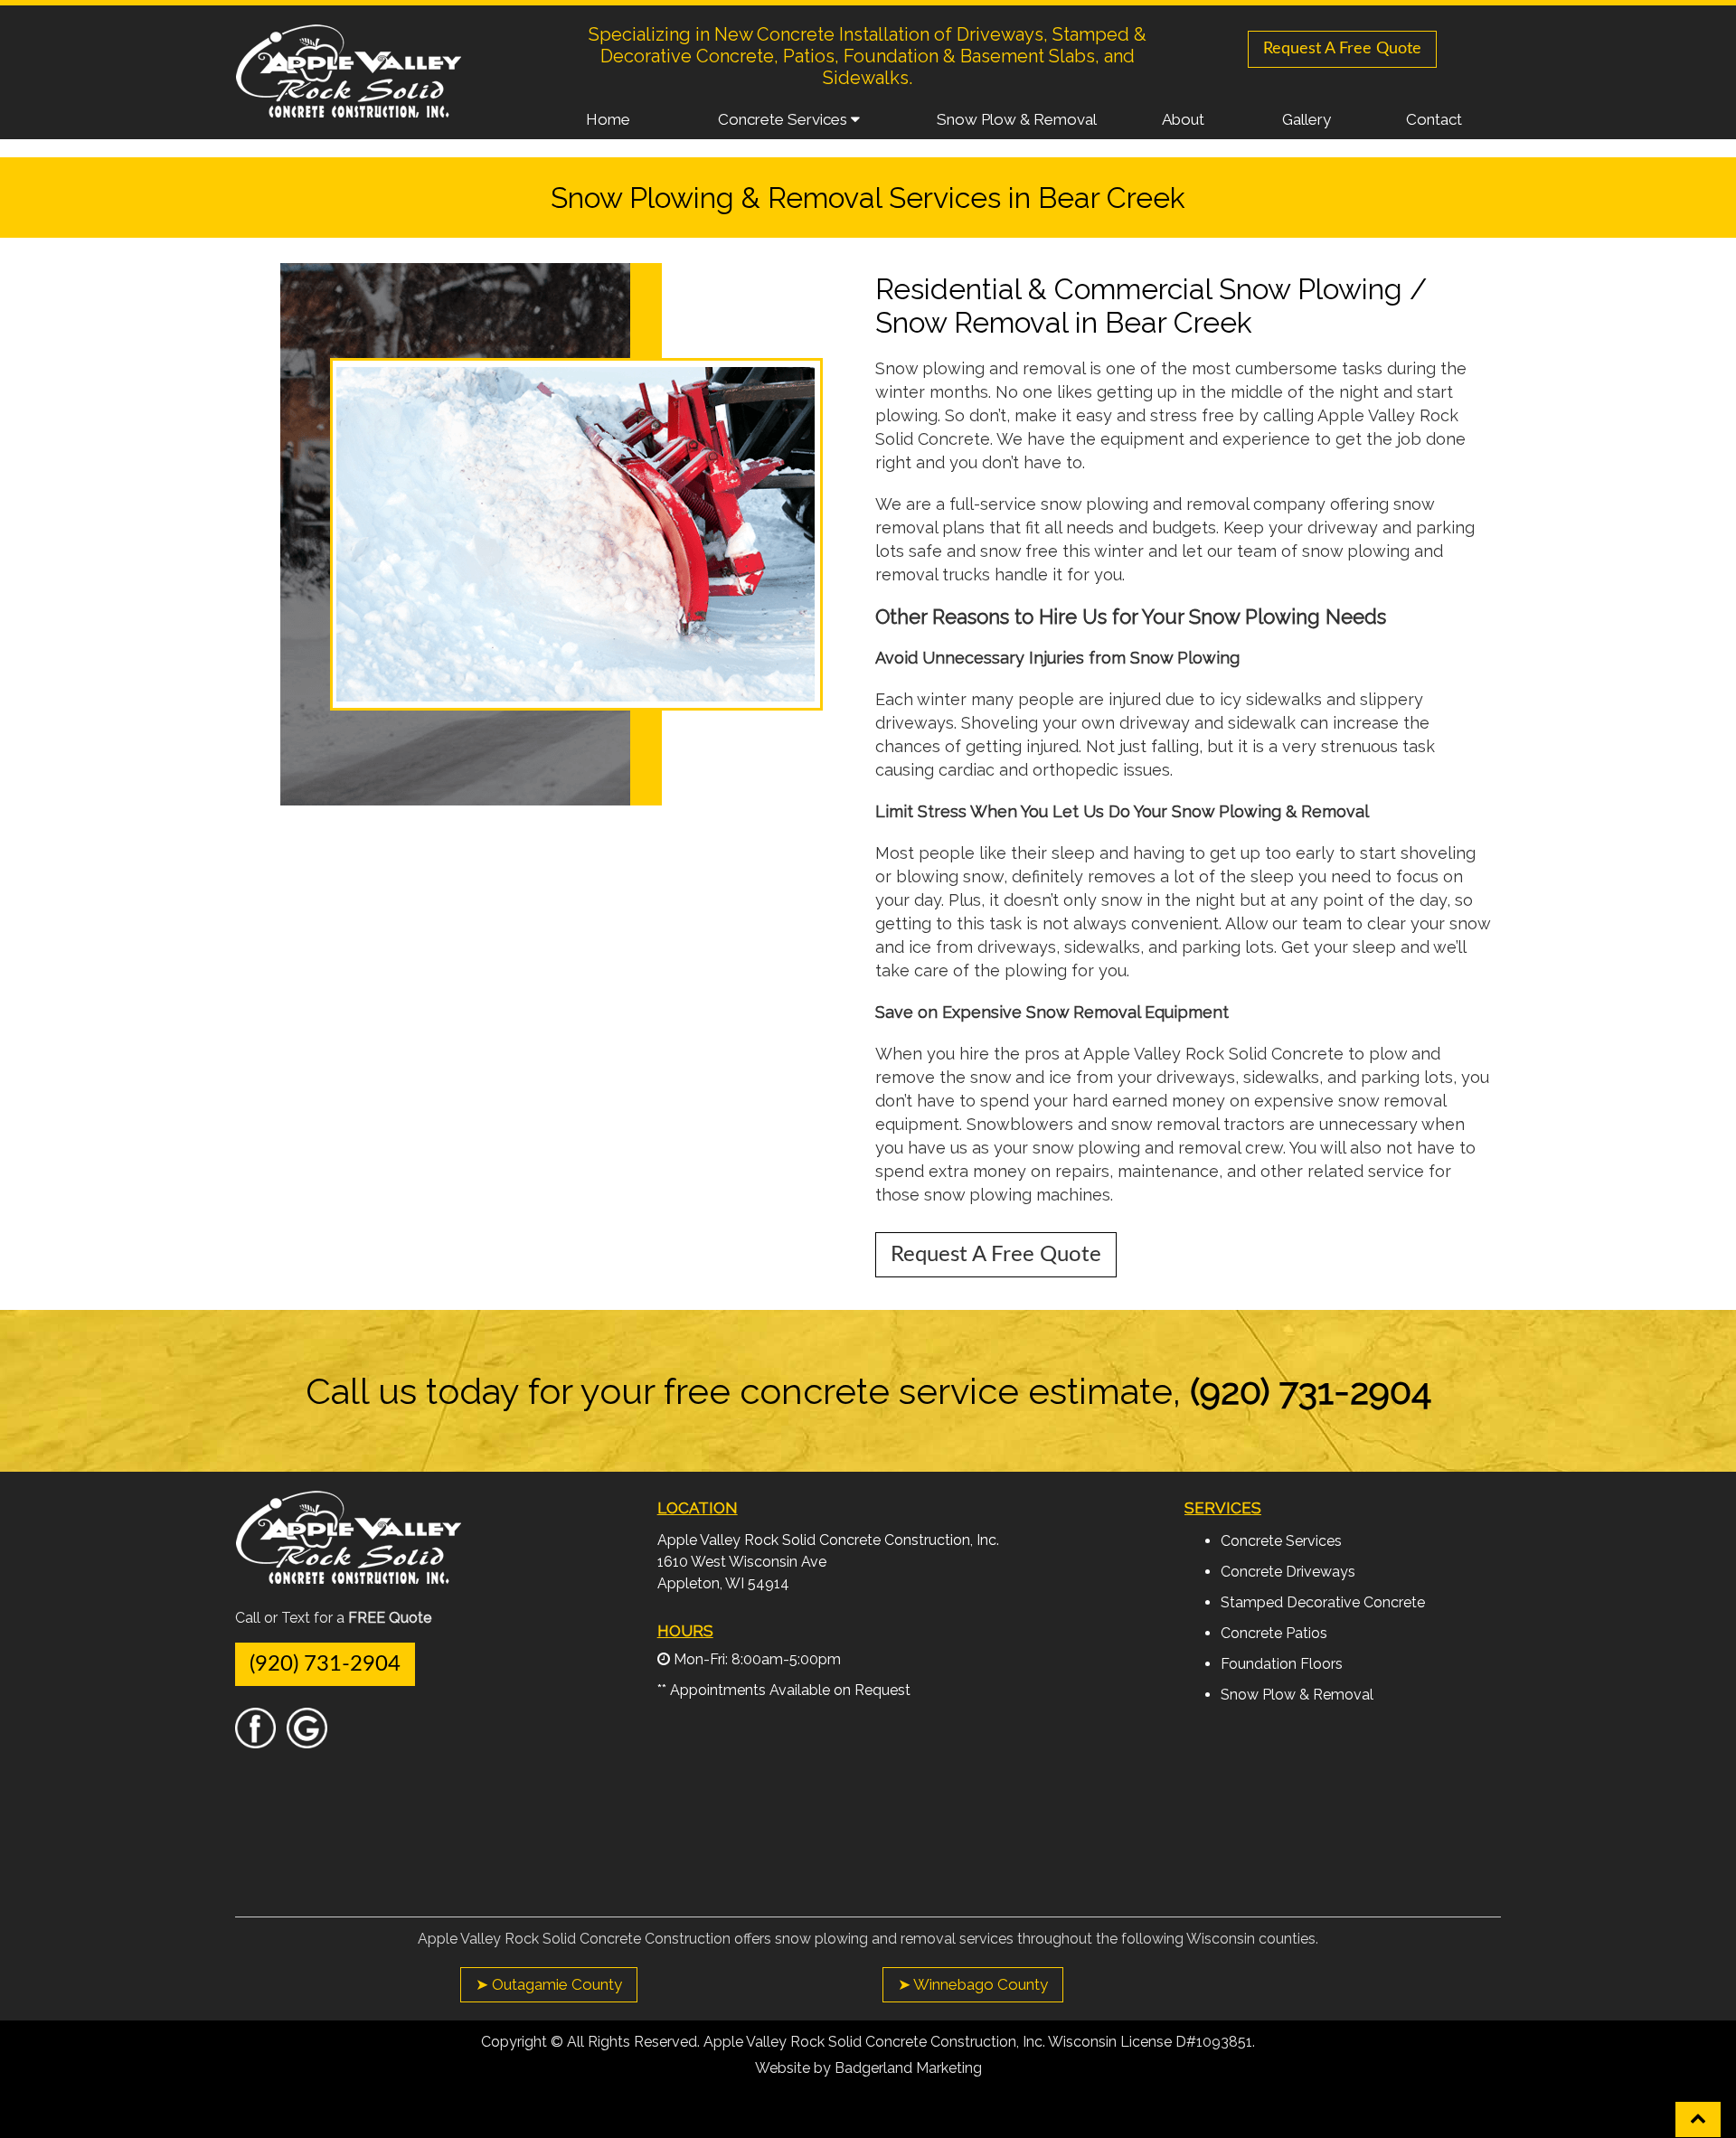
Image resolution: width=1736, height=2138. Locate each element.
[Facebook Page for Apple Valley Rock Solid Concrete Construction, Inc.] (255, 1740)
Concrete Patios (1274, 1633)
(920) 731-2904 (325, 1664)
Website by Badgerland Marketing (868, 2068)
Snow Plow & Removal (1017, 119)
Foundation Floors (1282, 1664)
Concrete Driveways (1288, 1572)
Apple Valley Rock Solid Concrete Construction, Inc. (828, 1540)
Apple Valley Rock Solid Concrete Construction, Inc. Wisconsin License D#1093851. (979, 2042)
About (1183, 119)
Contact (1434, 119)
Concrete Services (784, 119)
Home (608, 119)
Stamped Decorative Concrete (1323, 1602)
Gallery (1307, 119)
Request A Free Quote (1342, 49)
